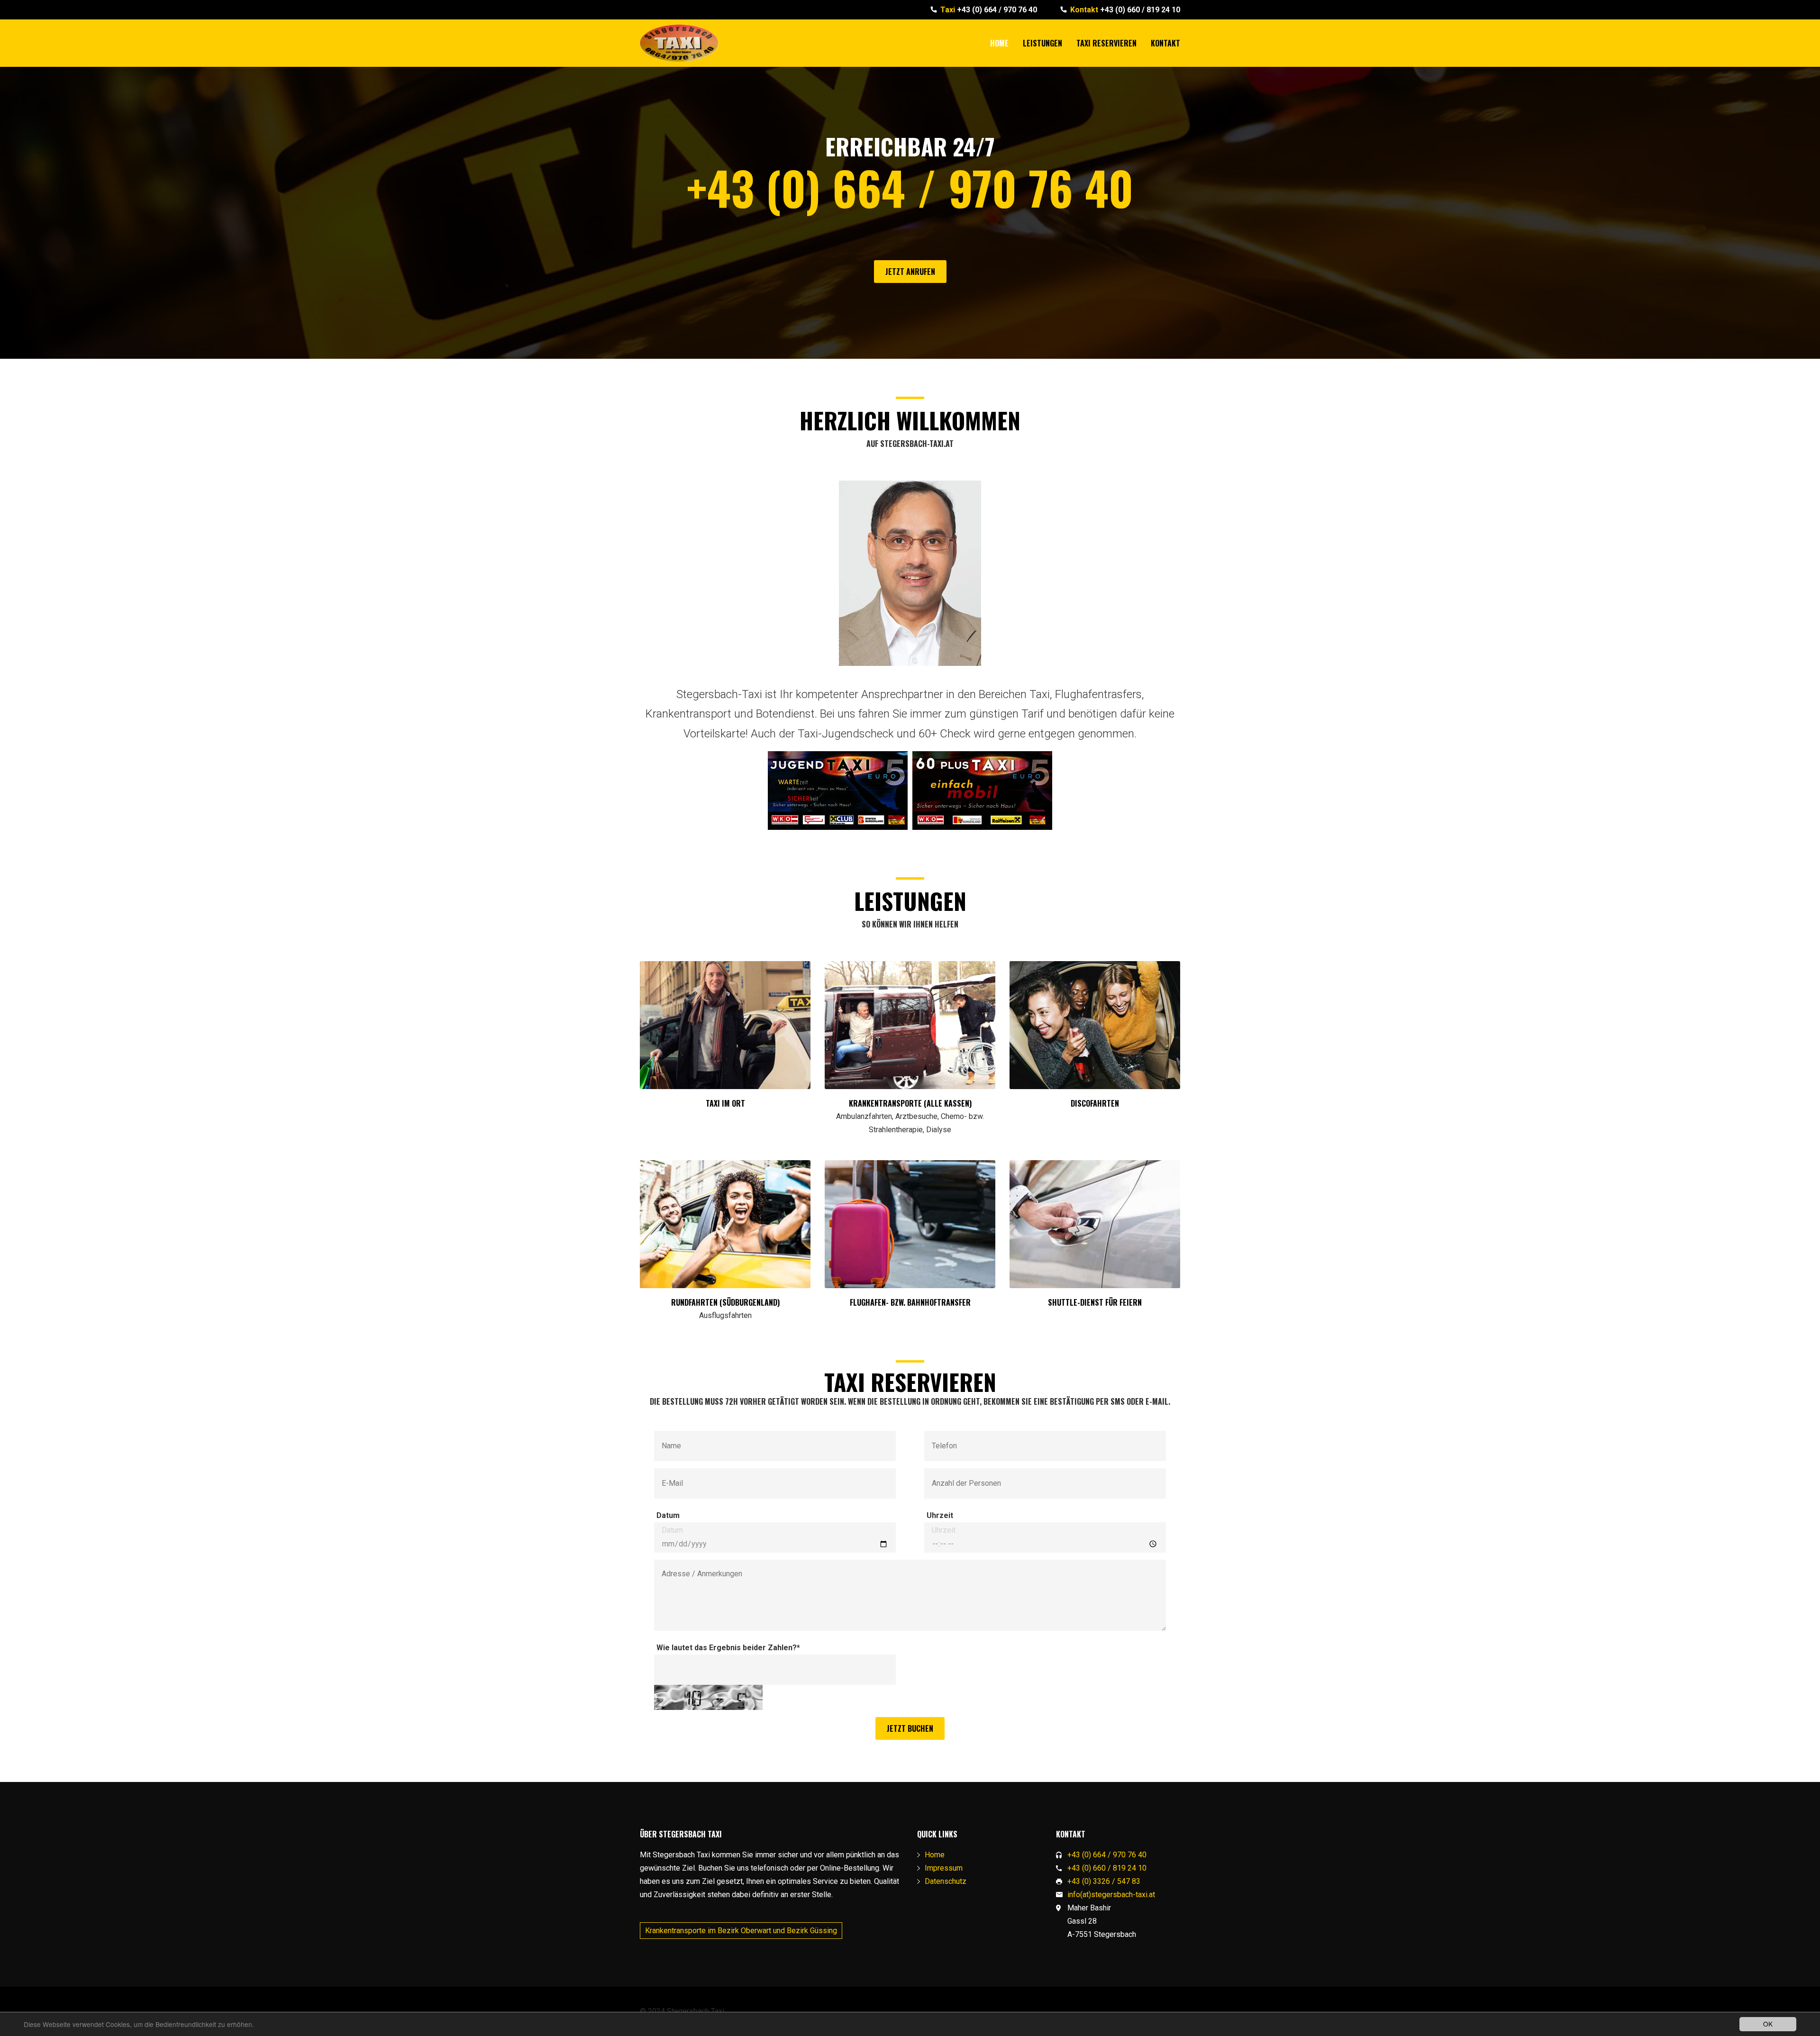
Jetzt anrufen (910, 272)
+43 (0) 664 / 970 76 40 (989, 10)
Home (999, 43)
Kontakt (1165, 43)
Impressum (944, 1868)
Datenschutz (946, 1881)
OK (1768, 2024)
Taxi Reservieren (1106, 43)
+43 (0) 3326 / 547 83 (1104, 1881)
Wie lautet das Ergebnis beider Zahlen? (728, 1648)
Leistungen (1042, 43)
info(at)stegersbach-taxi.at (1111, 1895)
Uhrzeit (940, 1515)
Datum (668, 1515)
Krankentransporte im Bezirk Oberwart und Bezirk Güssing (741, 1931)
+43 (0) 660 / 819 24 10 (1125, 10)
